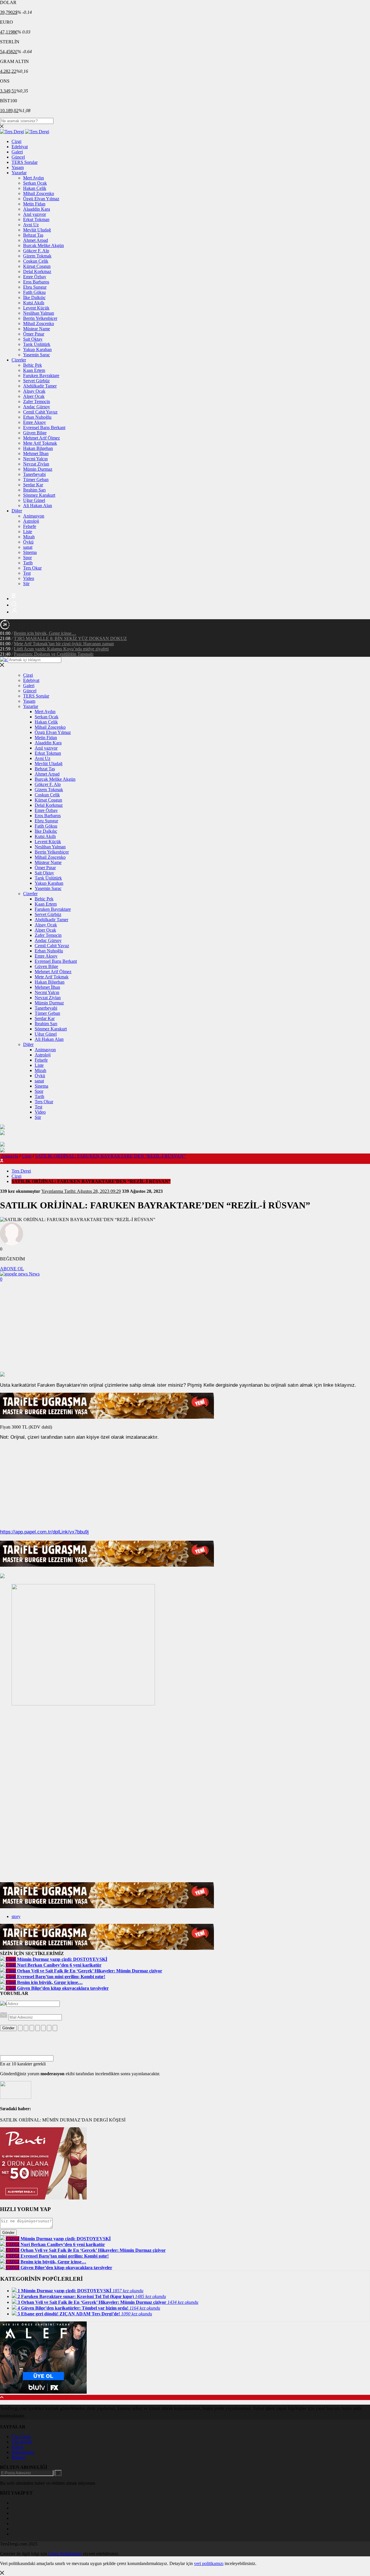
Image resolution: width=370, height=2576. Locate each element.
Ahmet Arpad (36, 240)
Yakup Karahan (37, 349)
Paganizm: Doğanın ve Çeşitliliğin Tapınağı (54, 654)
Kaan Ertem (34, 370)
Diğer (17, 511)
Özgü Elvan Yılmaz (41, 199)
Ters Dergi (21, 1171)
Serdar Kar (33, 485)
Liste (28, 532)
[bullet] (43, 2028)
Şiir (26, 584)
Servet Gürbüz (36, 381)
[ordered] (38, 2028)
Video (29, 578)
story (16, 1916)
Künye (18, 2447)
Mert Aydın (34, 178)
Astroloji (31, 521)
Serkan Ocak (35, 183)
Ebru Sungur (35, 287)
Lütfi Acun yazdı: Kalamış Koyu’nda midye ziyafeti (61, 649)
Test (27, 573)
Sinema (30, 552)
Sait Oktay (33, 339)
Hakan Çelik (35, 188)
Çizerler (19, 360)
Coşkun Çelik (36, 261)
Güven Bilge (35, 433)
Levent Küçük (36, 308)
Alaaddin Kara (37, 209)
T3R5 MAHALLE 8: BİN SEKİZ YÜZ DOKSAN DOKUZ (70, 638)
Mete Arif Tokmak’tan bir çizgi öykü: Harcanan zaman (64, 644)
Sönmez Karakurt (39, 495)
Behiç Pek (33, 365)
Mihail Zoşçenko (39, 193)
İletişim (18, 2457)
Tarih (28, 563)
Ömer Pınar (34, 334)
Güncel (18, 157)
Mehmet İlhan (36, 454)
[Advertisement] (185, 1328)
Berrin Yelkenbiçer (40, 318)
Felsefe (30, 526)
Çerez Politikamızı (65, 2554)
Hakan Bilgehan (38, 448)
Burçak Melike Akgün (44, 245)
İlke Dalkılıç (34, 297)
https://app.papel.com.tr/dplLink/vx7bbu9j (44, 1532)
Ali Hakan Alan (38, 506)
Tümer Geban (36, 480)
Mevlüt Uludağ (37, 230)
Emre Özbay (35, 277)
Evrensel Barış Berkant (44, 428)
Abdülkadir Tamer (40, 386)
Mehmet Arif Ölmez (41, 438)
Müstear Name (37, 329)
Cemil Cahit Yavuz (40, 412)
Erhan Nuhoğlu (37, 417)
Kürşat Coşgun (37, 266)
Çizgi (16, 141)
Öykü (28, 542)
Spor (27, 558)
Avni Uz (31, 225)
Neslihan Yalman (39, 313)
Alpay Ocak (34, 391)
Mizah (29, 537)
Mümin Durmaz (38, 469)
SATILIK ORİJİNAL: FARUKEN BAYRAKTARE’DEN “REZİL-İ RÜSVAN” (110, 1156)
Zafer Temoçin (37, 401)
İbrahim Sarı (34, 490)
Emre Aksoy (35, 422)
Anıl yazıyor (35, 214)
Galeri (17, 152)
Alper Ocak (34, 396)
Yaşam (18, 167)
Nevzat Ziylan (36, 464)
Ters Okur (32, 568)
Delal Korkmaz (37, 271)
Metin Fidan (34, 204)
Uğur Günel (34, 500)
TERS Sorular (25, 162)
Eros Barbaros (36, 282)
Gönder (8, 2028)
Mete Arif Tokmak (40, 443)
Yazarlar (19, 173)
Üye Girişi (21, 2437)
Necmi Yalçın (35, 459)
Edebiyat (20, 147)
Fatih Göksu (34, 292)
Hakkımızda (23, 2452)
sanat (28, 547)
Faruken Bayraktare (41, 375)
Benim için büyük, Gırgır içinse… (45, 633)
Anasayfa (10, 1156)
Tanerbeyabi (34, 474)
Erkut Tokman (36, 219)
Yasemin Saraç (37, 355)
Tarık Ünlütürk (37, 344)
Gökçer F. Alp (36, 251)
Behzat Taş (33, 235)
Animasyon (34, 516)
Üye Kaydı (22, 2442)
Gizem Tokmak (37, 256)
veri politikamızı (209, 2563)
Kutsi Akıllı (34, 303)
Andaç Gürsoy (37, 407)
